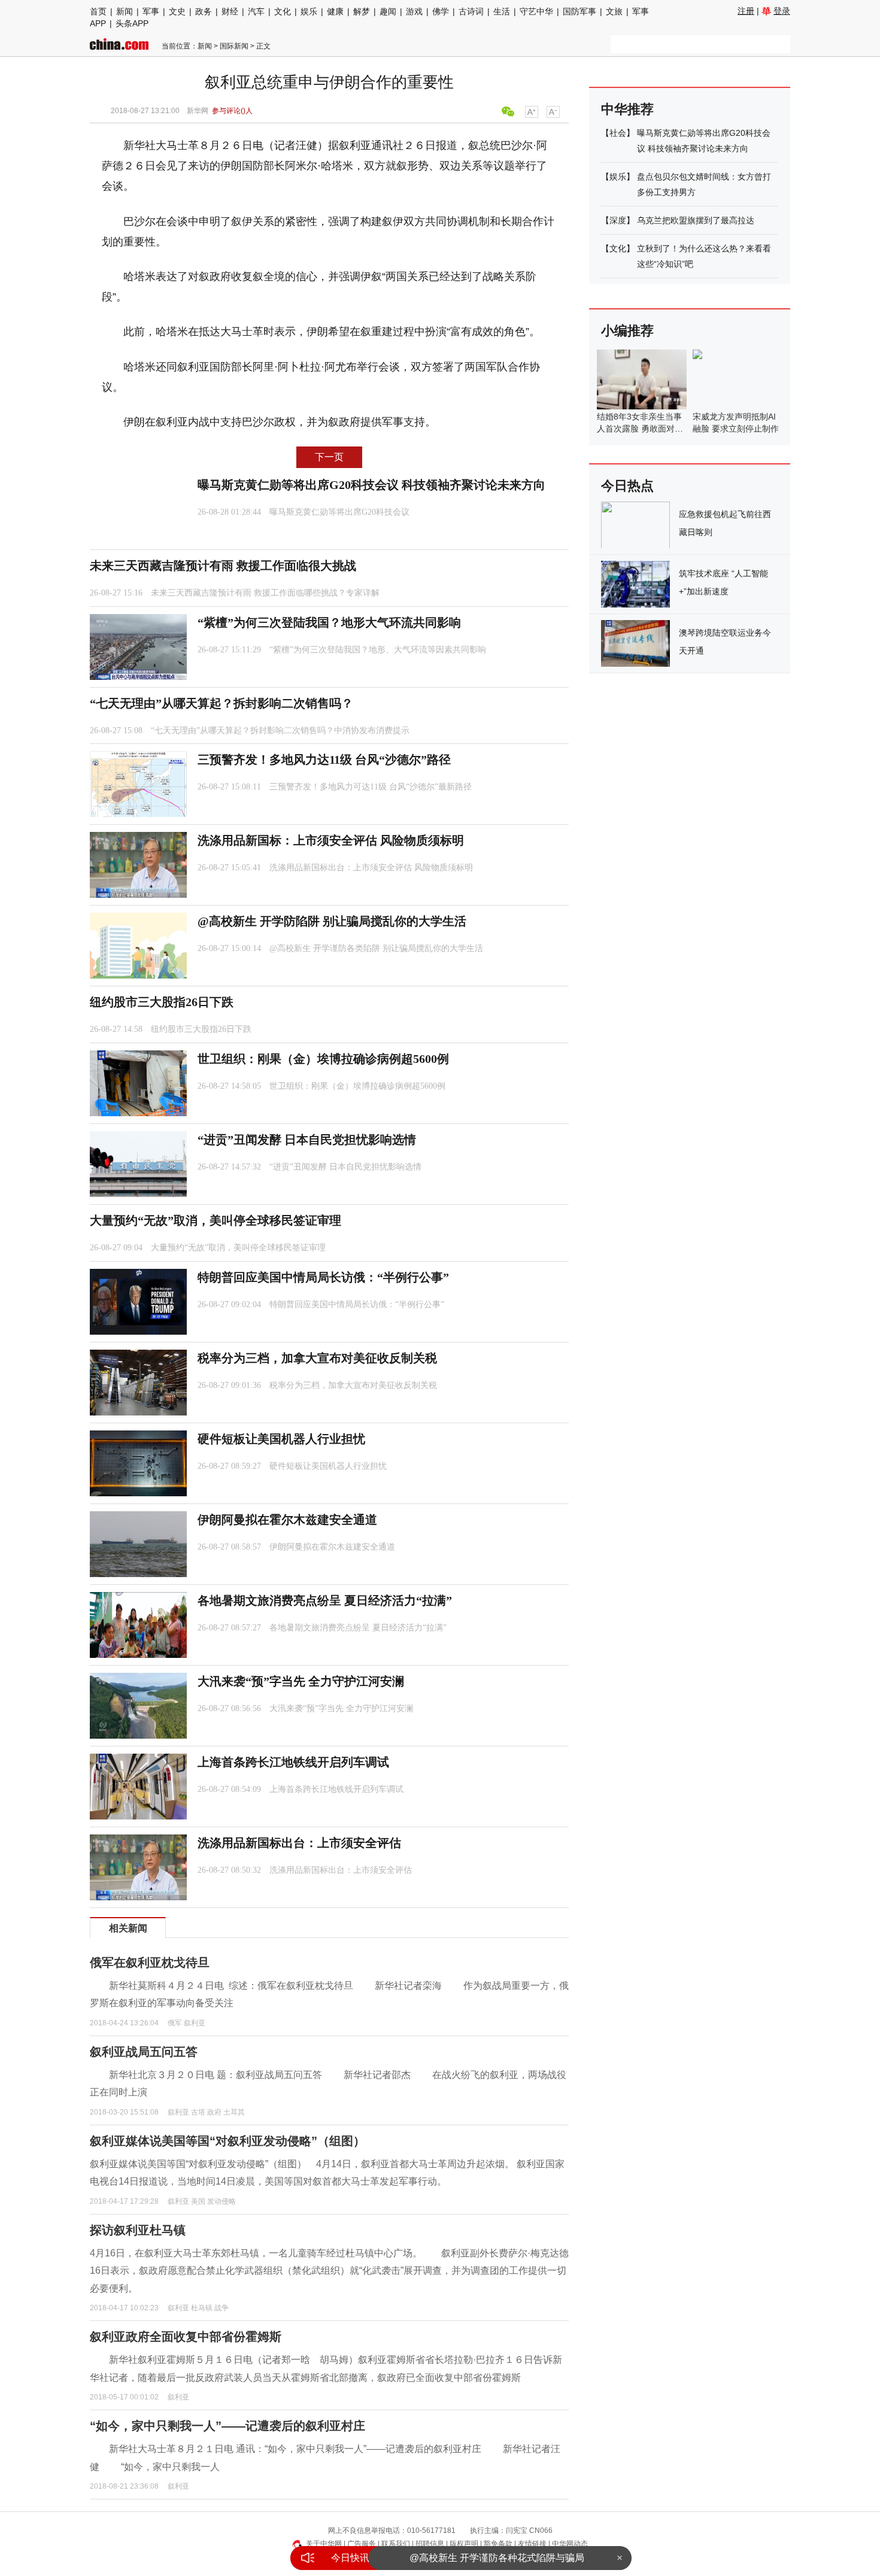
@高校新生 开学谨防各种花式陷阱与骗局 (497, 2558)
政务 (204, 11)
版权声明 (464, 2544)
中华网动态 (570, 2544)
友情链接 (532, 2544)
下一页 (329, 457)
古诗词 (471, 11)
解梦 (362, 11)
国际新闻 (234, 46)
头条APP (132, 23)
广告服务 (362, 2544)
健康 (335, 11)
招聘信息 (430, 2544)
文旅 (614, 11)
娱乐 (309, 11)
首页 (98, 11)
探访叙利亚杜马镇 (138, 2230)
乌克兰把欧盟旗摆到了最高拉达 (696, 220)
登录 (782, 11)
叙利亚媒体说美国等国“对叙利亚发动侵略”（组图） (227, 2141)
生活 (502, 11)
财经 (230, 11)
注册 (746, 11)
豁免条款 (498, 2544)
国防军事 (579, 11)
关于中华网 (324, 2544)
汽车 (256, 11)
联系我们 (396, 2544)
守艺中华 (536, 11)
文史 (177, 11)
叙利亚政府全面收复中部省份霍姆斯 (186, 2337)
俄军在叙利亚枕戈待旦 (150, 1963)
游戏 (414, 11)
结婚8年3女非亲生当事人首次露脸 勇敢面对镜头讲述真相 (640, 429)
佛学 (441, 11)
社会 (618, 133)
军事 (151, 11)
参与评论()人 (232, 111)
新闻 (125, 11)
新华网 (198, 111)
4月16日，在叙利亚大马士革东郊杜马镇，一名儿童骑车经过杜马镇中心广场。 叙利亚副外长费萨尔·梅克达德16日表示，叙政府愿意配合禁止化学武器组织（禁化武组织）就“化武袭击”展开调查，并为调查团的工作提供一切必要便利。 (329, 2271)
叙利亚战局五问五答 (144, 2052)
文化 (283, 11)
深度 (618, 220)
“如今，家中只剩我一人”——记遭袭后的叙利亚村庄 (227, 2426)
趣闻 (388, 11)
